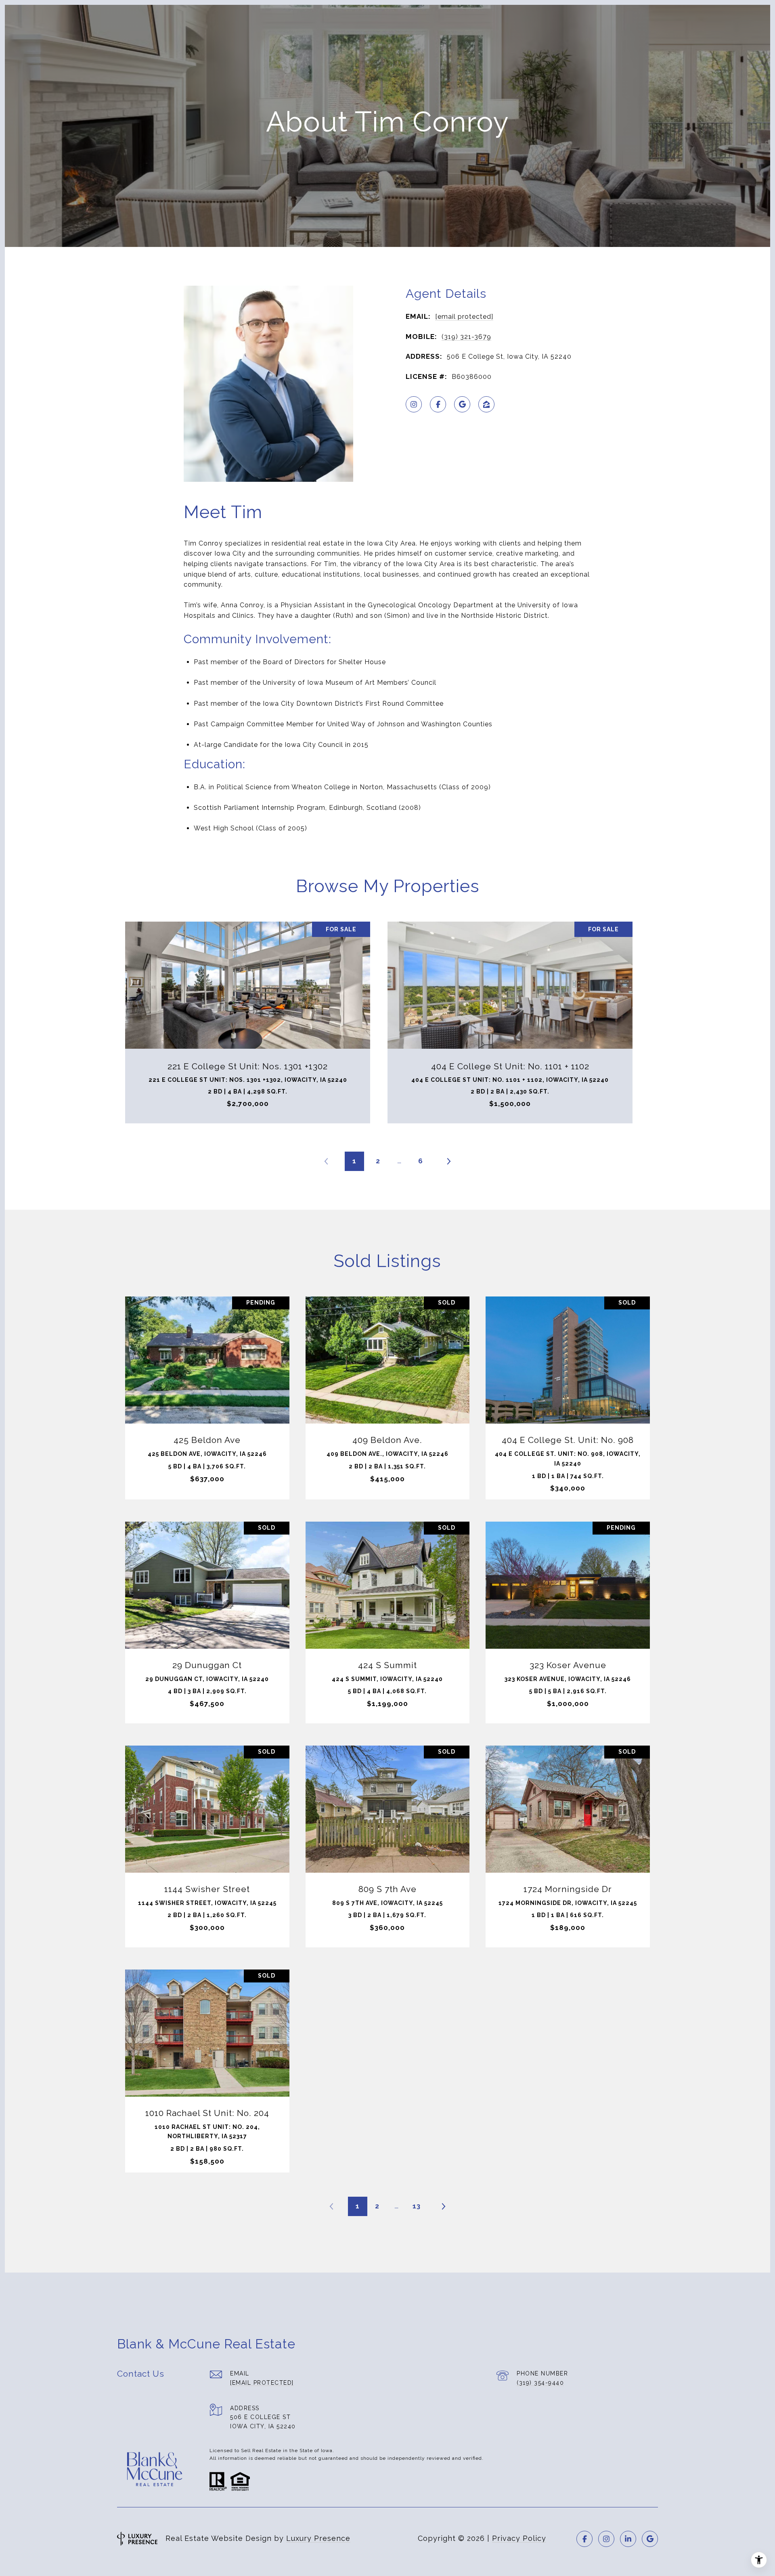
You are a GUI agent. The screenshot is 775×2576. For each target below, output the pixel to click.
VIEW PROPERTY (207, 1394)
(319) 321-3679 (466, 337)
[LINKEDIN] (628, 2539)
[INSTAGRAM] (414, 404)
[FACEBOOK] (438, 404)
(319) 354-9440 (540, 2383)
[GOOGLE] (462, 404)
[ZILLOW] (486, 404)
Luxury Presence (318, 2538)
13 (417, 2206)
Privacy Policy (519, 2538)
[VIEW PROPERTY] (207, 1387)
